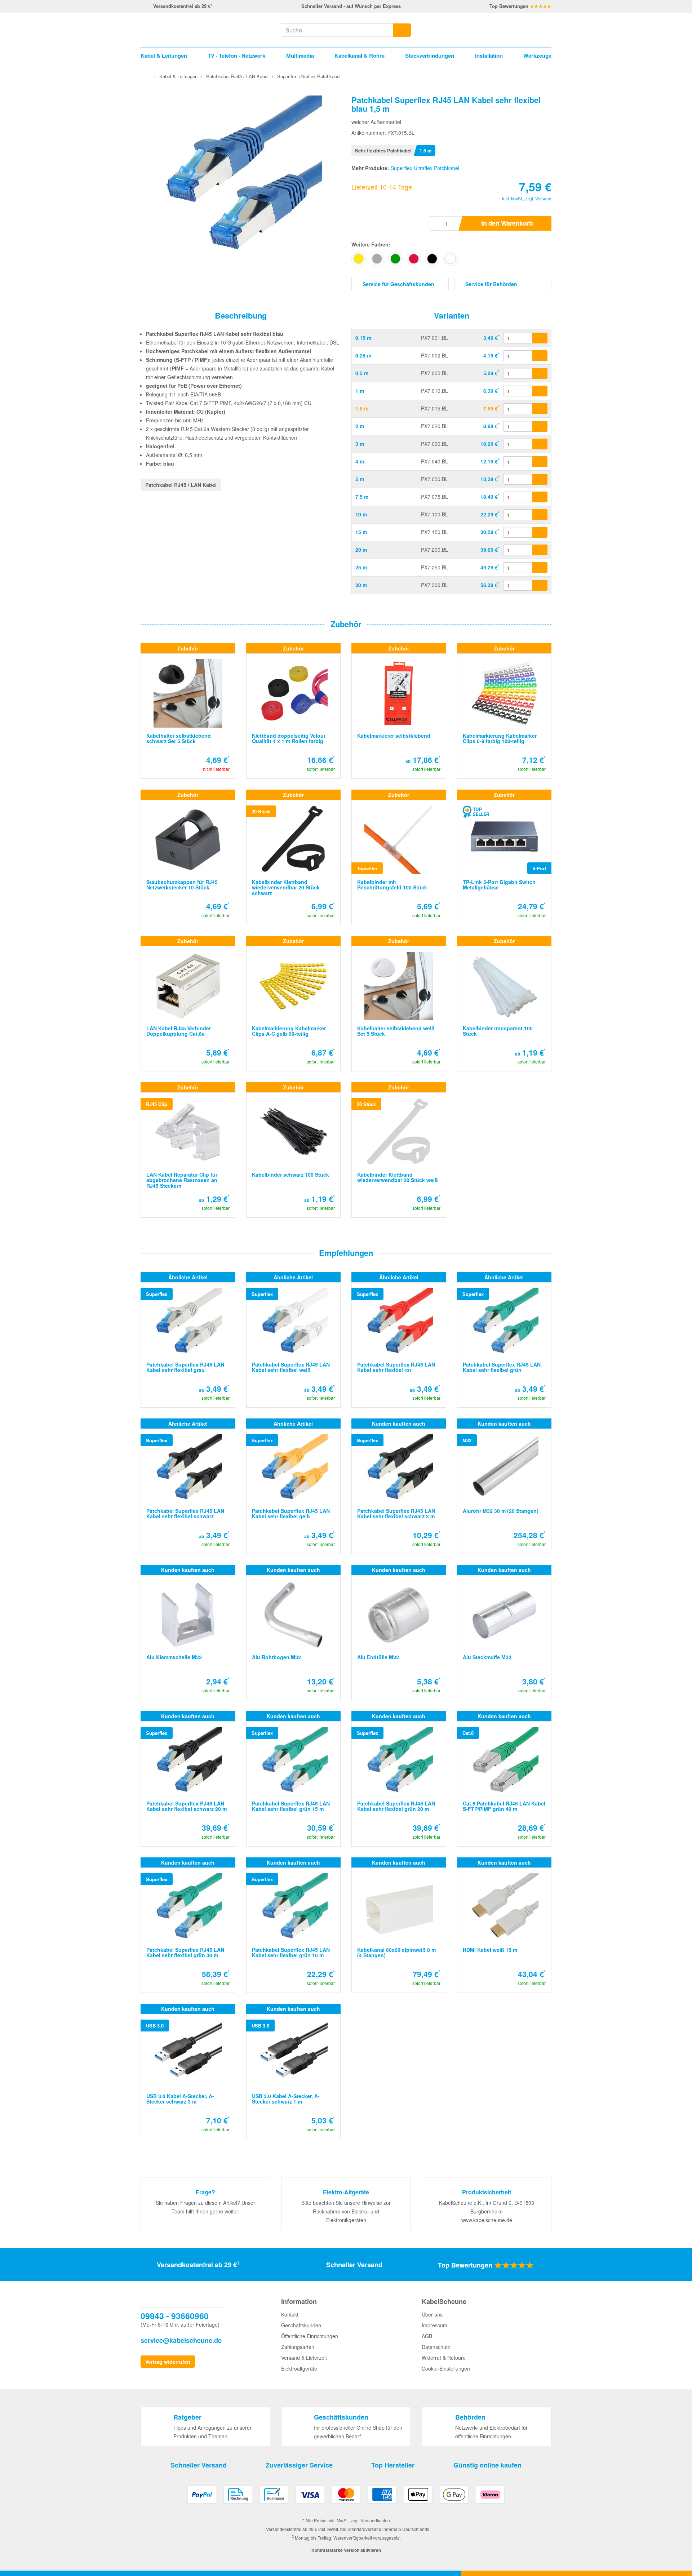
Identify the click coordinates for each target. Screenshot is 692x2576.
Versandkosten (375, 2520)
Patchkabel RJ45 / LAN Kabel (181, 485)
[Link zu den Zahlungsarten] (346, 2497)
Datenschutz (436, 2347)
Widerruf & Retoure (444, 2358)
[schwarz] (432, 259)
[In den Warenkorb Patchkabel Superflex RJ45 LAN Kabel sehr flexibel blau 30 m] (540, 585)
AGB (427, 2336)
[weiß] (451, 259)
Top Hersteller (393, 2465)
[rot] (414, 259)
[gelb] (359, 259)
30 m (361, 585)
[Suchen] (402, 30)
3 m (360, 444)
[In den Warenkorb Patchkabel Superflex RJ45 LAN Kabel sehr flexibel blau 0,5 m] (540, 373)
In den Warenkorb (507, 223)
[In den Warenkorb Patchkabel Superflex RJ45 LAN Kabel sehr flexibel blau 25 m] (540, 568)
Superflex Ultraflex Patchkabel (425, 168)
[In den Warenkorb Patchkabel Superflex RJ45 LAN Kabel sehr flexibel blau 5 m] (540, 479)
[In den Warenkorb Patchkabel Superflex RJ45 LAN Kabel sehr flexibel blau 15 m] (540, 532)
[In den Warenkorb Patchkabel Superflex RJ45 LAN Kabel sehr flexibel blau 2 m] (540, 426)
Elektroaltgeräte (299, 2368)
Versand (543, 198)
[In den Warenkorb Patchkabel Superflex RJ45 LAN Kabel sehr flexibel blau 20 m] (540, 550)
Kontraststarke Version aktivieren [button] (346, 2550)
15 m (361, 532)
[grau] (377, 259)
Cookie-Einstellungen (446, 2368)
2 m (360, 426)
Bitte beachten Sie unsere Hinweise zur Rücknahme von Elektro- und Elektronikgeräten (346, 2211)
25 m (361, 567)
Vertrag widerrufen (168, 2362)
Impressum (434, 2325)
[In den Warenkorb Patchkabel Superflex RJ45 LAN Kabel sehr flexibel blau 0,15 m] (540, 338)
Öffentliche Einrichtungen (310, 2336)
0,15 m (363, 338)
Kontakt (290, 2314)
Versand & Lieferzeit (304, 2358)
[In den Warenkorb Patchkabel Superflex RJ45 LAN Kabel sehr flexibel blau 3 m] (540, 444)
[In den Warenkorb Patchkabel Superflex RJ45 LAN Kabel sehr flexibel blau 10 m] (540, 515)
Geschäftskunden (301, 2325)
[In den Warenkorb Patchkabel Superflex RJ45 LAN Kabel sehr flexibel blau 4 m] (540, 462)
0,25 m (363, 355)
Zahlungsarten (298, 2347)
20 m (361, 550)
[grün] (395, 259)
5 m (360, 479)
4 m (360, 461)
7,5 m (362, 497)
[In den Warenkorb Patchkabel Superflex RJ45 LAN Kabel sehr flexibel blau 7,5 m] (540, 497)
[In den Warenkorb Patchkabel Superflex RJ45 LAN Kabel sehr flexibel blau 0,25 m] (540, 356)
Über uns (432, 2314)
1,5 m (362, 408)
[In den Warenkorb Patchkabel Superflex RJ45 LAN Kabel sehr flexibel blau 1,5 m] (540, 409)
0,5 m (362, 373)
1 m (360, 391)
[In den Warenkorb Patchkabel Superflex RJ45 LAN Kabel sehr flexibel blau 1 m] (540, 391)
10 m (361, 514)
